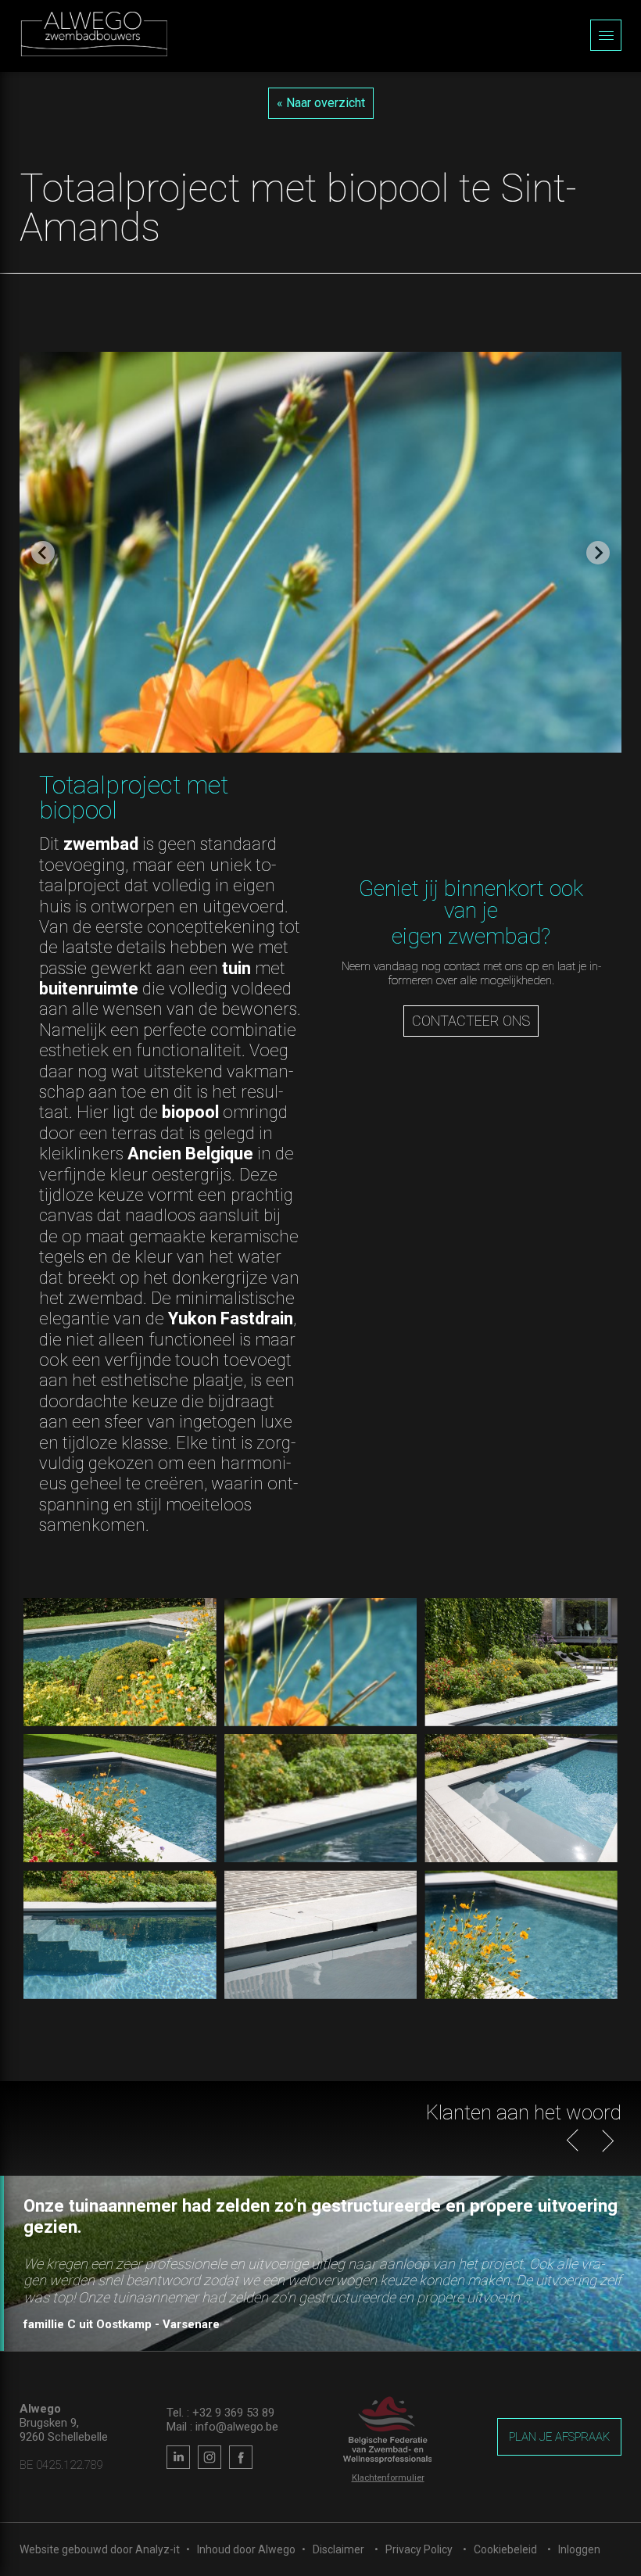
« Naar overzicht (321, 103)
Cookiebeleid (505, 2549)
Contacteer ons (471, 1021)
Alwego (277, 2549)
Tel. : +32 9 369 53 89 (220, 2413)
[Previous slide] (43, 553)
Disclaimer (338, 2549)
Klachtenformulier (388, 2478)
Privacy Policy (419, 2549)
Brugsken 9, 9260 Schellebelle (64, 2430)
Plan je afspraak (559, 2437)
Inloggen (579, 2549)
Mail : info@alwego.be (222, 2427)
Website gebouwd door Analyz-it (101, 2549)
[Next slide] (598, 553)
